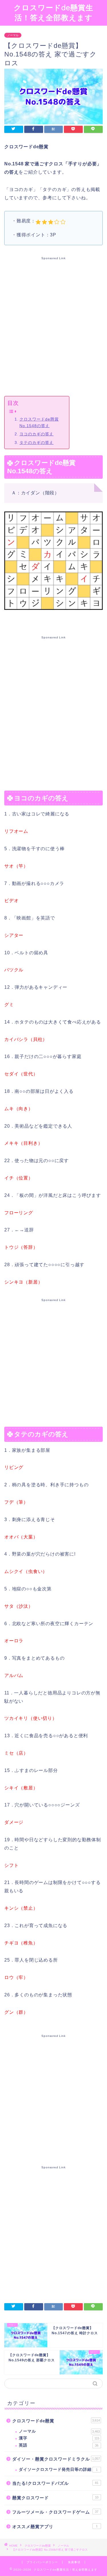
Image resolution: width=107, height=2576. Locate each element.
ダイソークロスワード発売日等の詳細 (58, 2470)
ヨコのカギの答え (37, 434)
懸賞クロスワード (55, 2498)
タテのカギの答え (37, 442)
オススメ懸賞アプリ (55, 2527)
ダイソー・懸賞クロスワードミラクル (56, 2459)
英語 (59, 2445)
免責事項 (74, 2562)
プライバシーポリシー (42, 2562)
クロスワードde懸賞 (56, 2421)
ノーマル (13, 35)
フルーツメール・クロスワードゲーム (55, 2512)
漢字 (59, 2438)
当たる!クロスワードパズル (55, 2483)
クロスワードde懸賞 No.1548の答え (39, 422)
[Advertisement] (53, 325)
